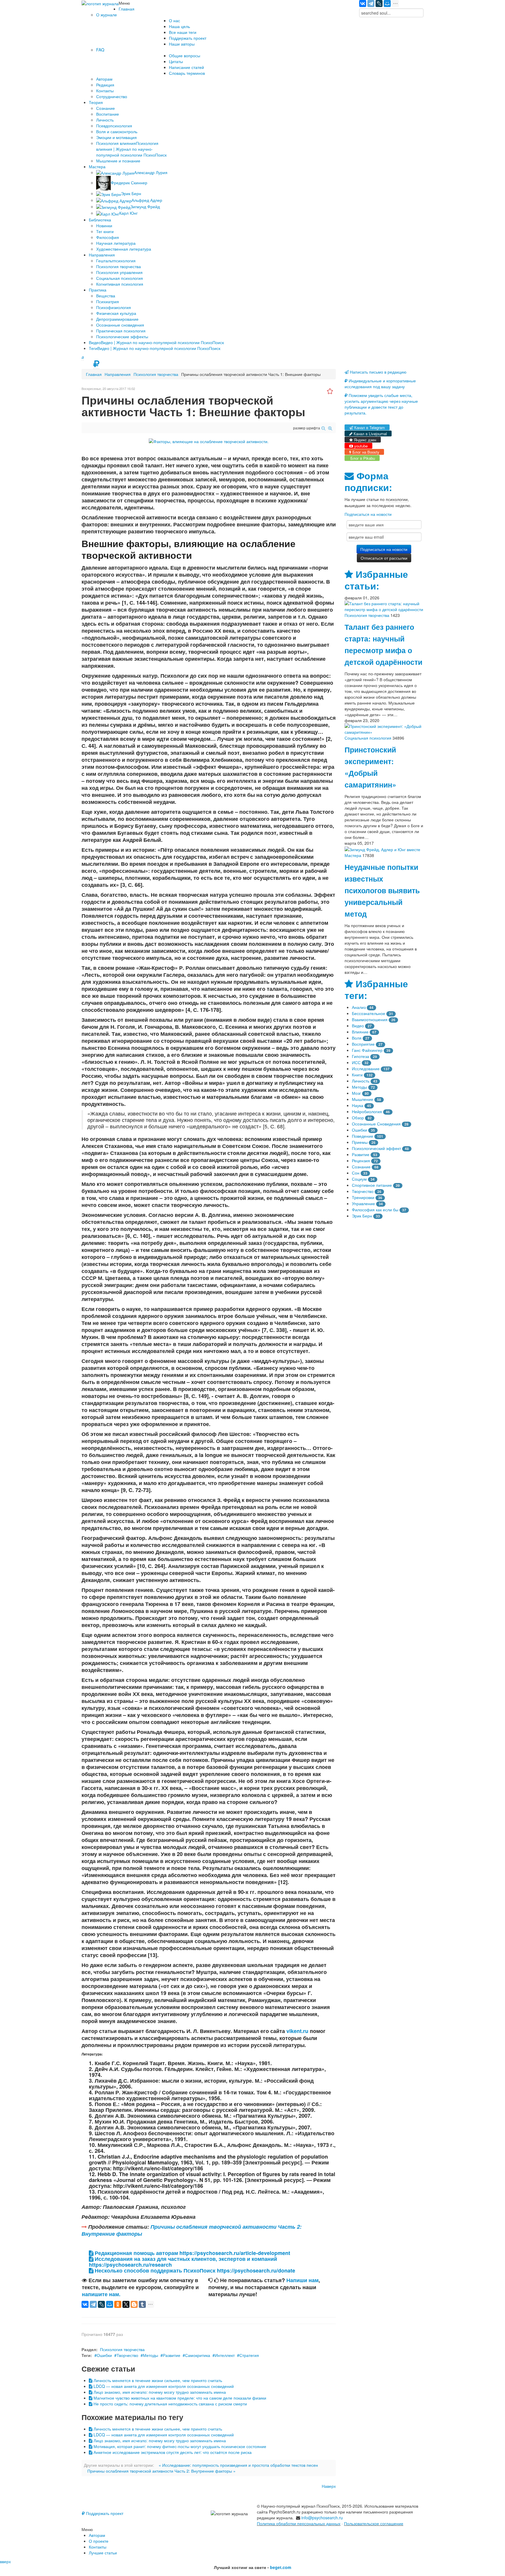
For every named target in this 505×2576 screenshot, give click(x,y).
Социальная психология (368, 738)
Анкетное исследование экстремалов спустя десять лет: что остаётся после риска (172, 2452)
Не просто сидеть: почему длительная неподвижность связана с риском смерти (170, 2404)
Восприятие (363, 1044)
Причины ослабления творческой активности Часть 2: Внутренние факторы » (161, 2471)
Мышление (363, 1099)
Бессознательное (369, 1013)
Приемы (360, 1142)
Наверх (329, 2486)
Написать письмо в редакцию (378, 372)
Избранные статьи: (376, 580)
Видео (358, 1026)
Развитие (172, 2355)
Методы (151, 2355)
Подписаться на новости (368, 514)
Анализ (359, 1007)
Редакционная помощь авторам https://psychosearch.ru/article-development (192, 2253)
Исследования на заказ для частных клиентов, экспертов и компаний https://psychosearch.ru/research (183, 2262)
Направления (118, 374)
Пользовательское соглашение (374, 2523)
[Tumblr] (142, 2304)
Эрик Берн (362, 1216)
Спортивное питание (372, 1185)
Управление (363, 1203)
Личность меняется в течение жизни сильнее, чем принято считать (157, 2380)
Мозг (356, 1093)
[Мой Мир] (387, 4)
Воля (357, 1038)
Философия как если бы (375, 1210)
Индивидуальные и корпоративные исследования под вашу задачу (380, 384)
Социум (359, 1179)
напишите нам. (101, 2294)
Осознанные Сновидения (376, 1124)
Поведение (363, 1136)
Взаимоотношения (370, 1019)
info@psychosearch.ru (322, 2518)
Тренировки (363, 1197)
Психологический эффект (376, 1148)
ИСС (356, 1062)
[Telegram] (371, 4)
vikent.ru (297, 2031)
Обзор (358, 1118)
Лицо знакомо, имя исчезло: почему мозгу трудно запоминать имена (159, 2392)
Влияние (360, 1032)
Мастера (353, 855)
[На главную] (100, 3)
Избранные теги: (376, 989)
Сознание (361, 1167)
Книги (357, 1075)
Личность (361, 1081)
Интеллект (225, 2355)
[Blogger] (134, 2304)
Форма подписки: (368, 482)
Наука (358, 1105)
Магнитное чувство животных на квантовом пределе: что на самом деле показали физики (179, 2398)
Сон (356, 1173)
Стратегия (249, 2355)
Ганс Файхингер (367, 1050)
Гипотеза (360, 1056)
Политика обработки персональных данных (299, 2523)
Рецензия (361, 1160)
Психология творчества (156, 374)
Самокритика (198, 2355)
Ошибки (104, 2355)
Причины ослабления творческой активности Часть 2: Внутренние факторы (192, 2230)
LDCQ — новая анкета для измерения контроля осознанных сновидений (163, 2386)
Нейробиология (367, 1111)
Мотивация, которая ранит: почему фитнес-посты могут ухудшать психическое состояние (179, 2446)
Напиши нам (302, 2280)
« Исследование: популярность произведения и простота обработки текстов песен (238, 2465)
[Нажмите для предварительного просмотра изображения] (209, 441)
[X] (126, 2304)
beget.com (281, 2567)
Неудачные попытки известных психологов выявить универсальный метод (382, 890)
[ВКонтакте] (363, 4)
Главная (94, 374)
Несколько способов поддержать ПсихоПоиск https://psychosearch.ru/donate (194, 2270)
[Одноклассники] (118, 2304)
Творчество (127, 2355)
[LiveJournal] (379, 4)
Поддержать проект (104, 2513)
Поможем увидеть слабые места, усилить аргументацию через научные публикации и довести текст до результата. (381, 404)
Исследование (366, 1068)
